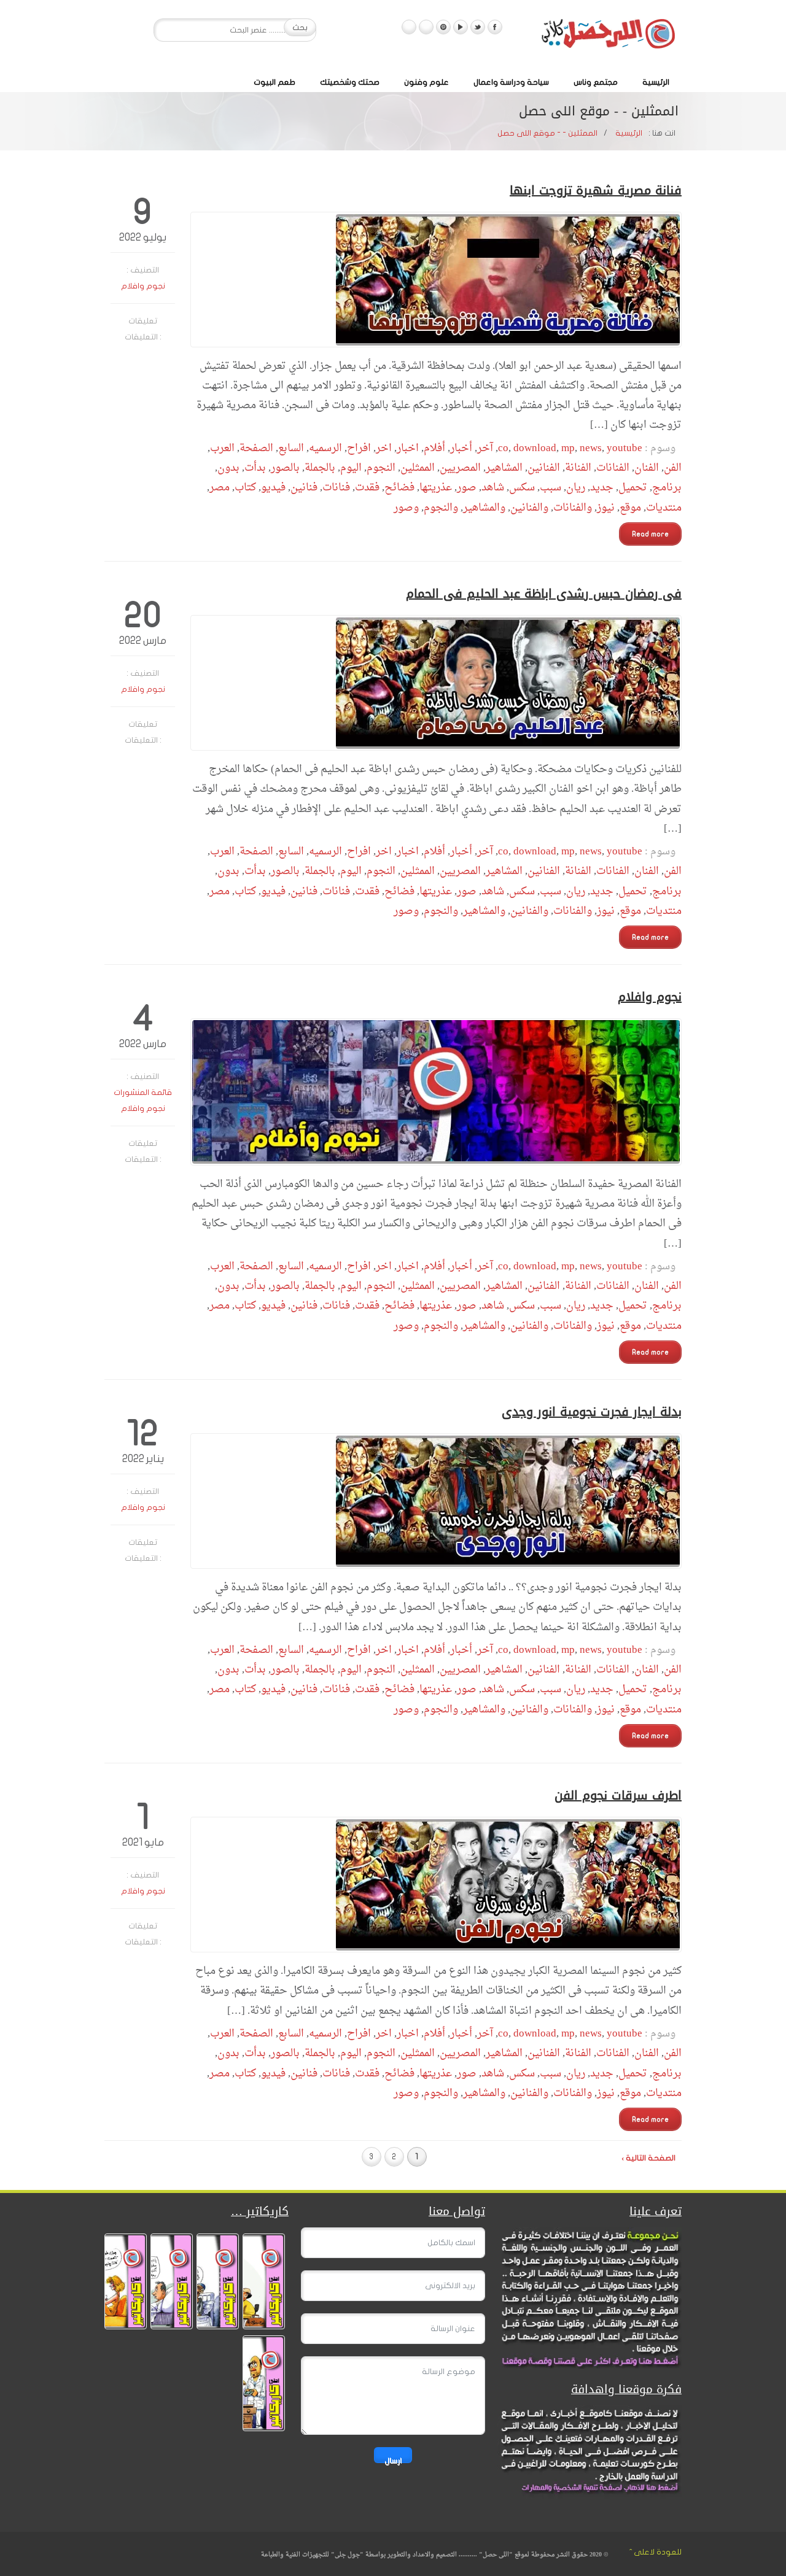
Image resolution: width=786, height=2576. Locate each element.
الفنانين (544, 468)
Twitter (478, 27)
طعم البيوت (274, 82)
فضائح (399, 488)
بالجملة (320, 468)
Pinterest (443, 27)
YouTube (461, 27)
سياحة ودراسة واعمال (511, 82)
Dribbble (426, 27)
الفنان (647, 468)
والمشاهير (484, 508)
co (503, 448)
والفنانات (573, 508)
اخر (384, 448)
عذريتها (436, 488)
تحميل (633, 488)
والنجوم (441, 508)
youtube (625, 448)
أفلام (434, 448)
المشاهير (504, 468)
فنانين (304, 488)
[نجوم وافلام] (436, 1092)
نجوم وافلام (143, 286)
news (591, 448)
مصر (220, 488)
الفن (673, 468)
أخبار (461, 448)
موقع (630, 508)
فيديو (273, 488)
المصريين (460, 468)
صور (467, 488)
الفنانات (613, 468)
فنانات (336, 488)
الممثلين (418, 468)
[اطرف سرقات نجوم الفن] (436, 1885)
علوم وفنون (426, 82)
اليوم (351, 468)
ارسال (393, 2460)
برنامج (667, 488)
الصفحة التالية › (648, 2158)
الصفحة (256, 448)
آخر (485, 448)
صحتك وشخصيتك (350, 82)
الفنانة (578, 468)
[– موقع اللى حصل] (608, 36)
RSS (409, 27)
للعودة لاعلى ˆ (656, 2552)
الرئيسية (656, 82)
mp (568, 448)
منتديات (664, 508)
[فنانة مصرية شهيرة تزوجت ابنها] (436, 280)
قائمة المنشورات (143, 1093)
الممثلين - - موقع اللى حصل (547, 133)
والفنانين (529, 508)
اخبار (408, 448)
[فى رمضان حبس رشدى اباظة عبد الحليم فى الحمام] (436, 683)
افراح (359, 448)
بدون (228, 468)
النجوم (381, 468)
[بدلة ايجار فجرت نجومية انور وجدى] (436, 1501)
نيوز (606, 508)
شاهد (493, 488)
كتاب (245, 488)
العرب (222, 448)
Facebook (495, 27)
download (535, 448)
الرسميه (325, 448)
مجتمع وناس (596, 82)
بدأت (255, 468)
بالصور (285, 468)
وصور (406, 508)
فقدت (367, 488)
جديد (602, 488)
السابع (291, 448)
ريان (576, 488)
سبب (551, 488)
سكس (522, 488)
